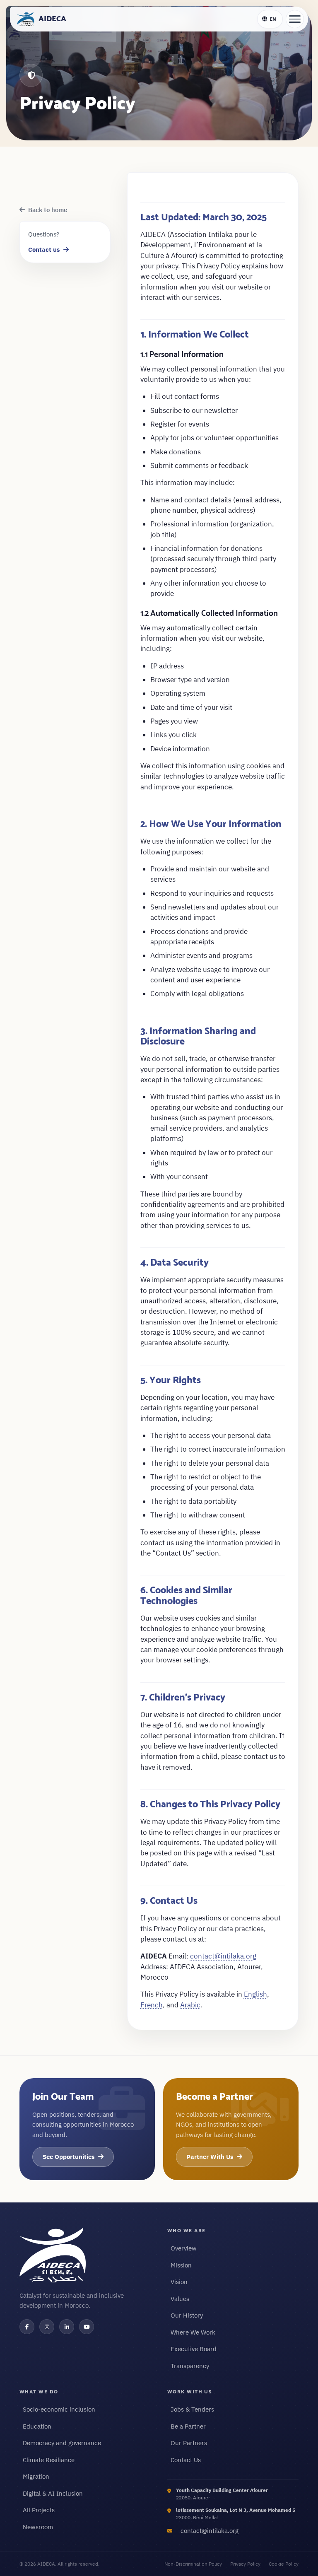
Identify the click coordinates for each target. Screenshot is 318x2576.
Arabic (190, 2005)
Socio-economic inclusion (59, 2409)
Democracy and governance (62, 2443)
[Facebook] (27, 2327)
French (152, 2005)
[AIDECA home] (85, 2255)
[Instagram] (47, 2327)
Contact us (44, 250)
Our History (187, 2315)
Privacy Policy (245, 2564)
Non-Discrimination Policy (193, 2564)
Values (180, 2299)
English (255, 1994)
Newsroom (38, 2527)
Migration (36, 2476)
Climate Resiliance (49, 2460)
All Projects (39, 2510)
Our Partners (189, 2443)
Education (37, 2426)
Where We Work (193, 2332)
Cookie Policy (284, 2564)
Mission (181, 2265)
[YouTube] (87, 2327)
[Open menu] (295, 19)
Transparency (190, 2366)
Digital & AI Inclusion (53, 2493)
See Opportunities (69, 2157)
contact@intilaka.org (223, 1956)
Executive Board (194, 2349)
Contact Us (186, 2460)
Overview (184, 2248)
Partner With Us (210, 2157)
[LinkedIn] (67, 2327)
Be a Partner (188, 2426)
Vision (179, 2282)
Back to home (48, 210)
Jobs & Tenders (192, 2409)
